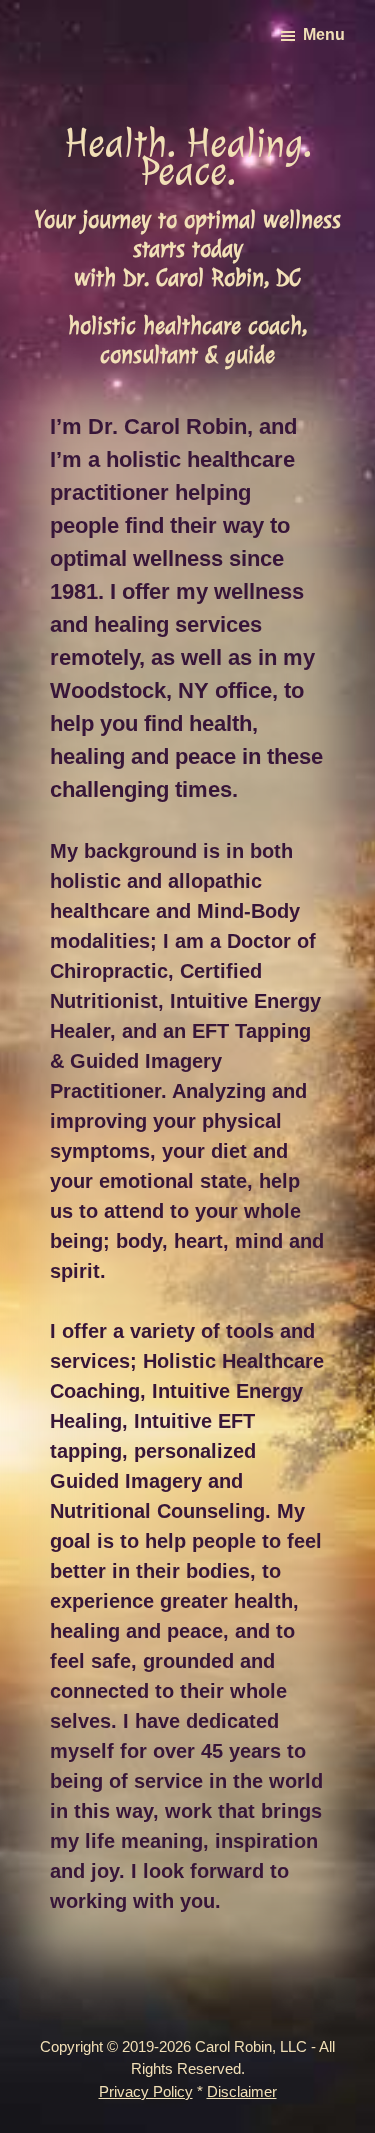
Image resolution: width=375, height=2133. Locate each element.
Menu (324, 34)
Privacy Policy (146, 2091)
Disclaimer (242, 2091)
